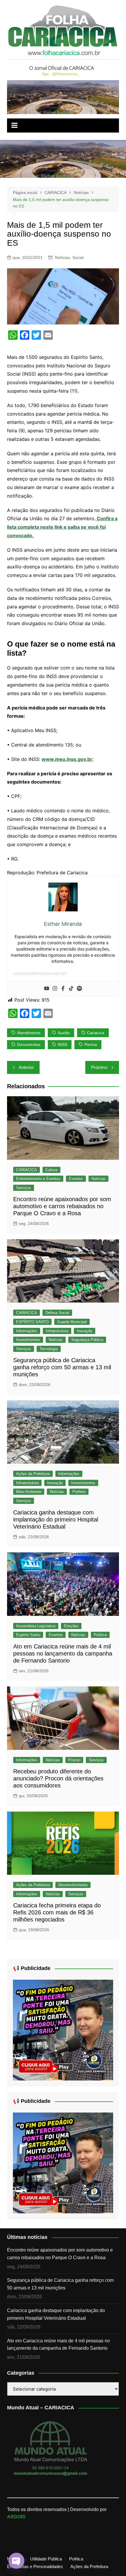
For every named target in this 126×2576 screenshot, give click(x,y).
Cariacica (96, 1033)
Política (100, 1635)
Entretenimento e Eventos (38, 1179)
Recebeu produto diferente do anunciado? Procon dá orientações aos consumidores (58, 1778)
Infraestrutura (57, 1331)
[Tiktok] (71, 989)
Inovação (85, 1331)
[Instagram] (55, 989)
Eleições (71, 1626)
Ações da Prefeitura (33, 1474)
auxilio (64, 1033)
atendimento (29, 1033)
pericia (91, 1045)
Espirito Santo (28, 1635)
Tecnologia (49, 1349)
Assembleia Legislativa (36, 1626)
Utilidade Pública (46, 2559)
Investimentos (28, 1340)
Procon (74, 1760)
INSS (62, 1045)
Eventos (76, 1179)
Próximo (99, 1067)
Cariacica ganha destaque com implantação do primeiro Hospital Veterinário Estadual (56, 1519)
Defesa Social (57, 1313)
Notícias (63, 257)
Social (78, 257)
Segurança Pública (87, 1340)
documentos (29, 1045)
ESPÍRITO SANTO (32, 1322)
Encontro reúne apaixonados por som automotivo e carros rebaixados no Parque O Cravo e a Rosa (62, 1206)
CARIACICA (27, 1170)
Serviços (24, 1188)
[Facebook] (63, 989)
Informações (27, 1331)
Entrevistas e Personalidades (35, 2567)
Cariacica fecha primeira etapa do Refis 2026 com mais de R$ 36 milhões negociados (57, 1912)
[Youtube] (47, 989)
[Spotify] (79, 989)
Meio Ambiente (29, 1492)
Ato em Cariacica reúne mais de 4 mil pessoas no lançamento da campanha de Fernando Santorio (63, 1653)
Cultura (51, 1170)
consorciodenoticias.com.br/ (40, 973)
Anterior (26, 1067)
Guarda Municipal (72, 1322)
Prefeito (79, 1492)
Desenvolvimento (73, 1885)
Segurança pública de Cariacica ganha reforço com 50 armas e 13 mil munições (62, 1367)
